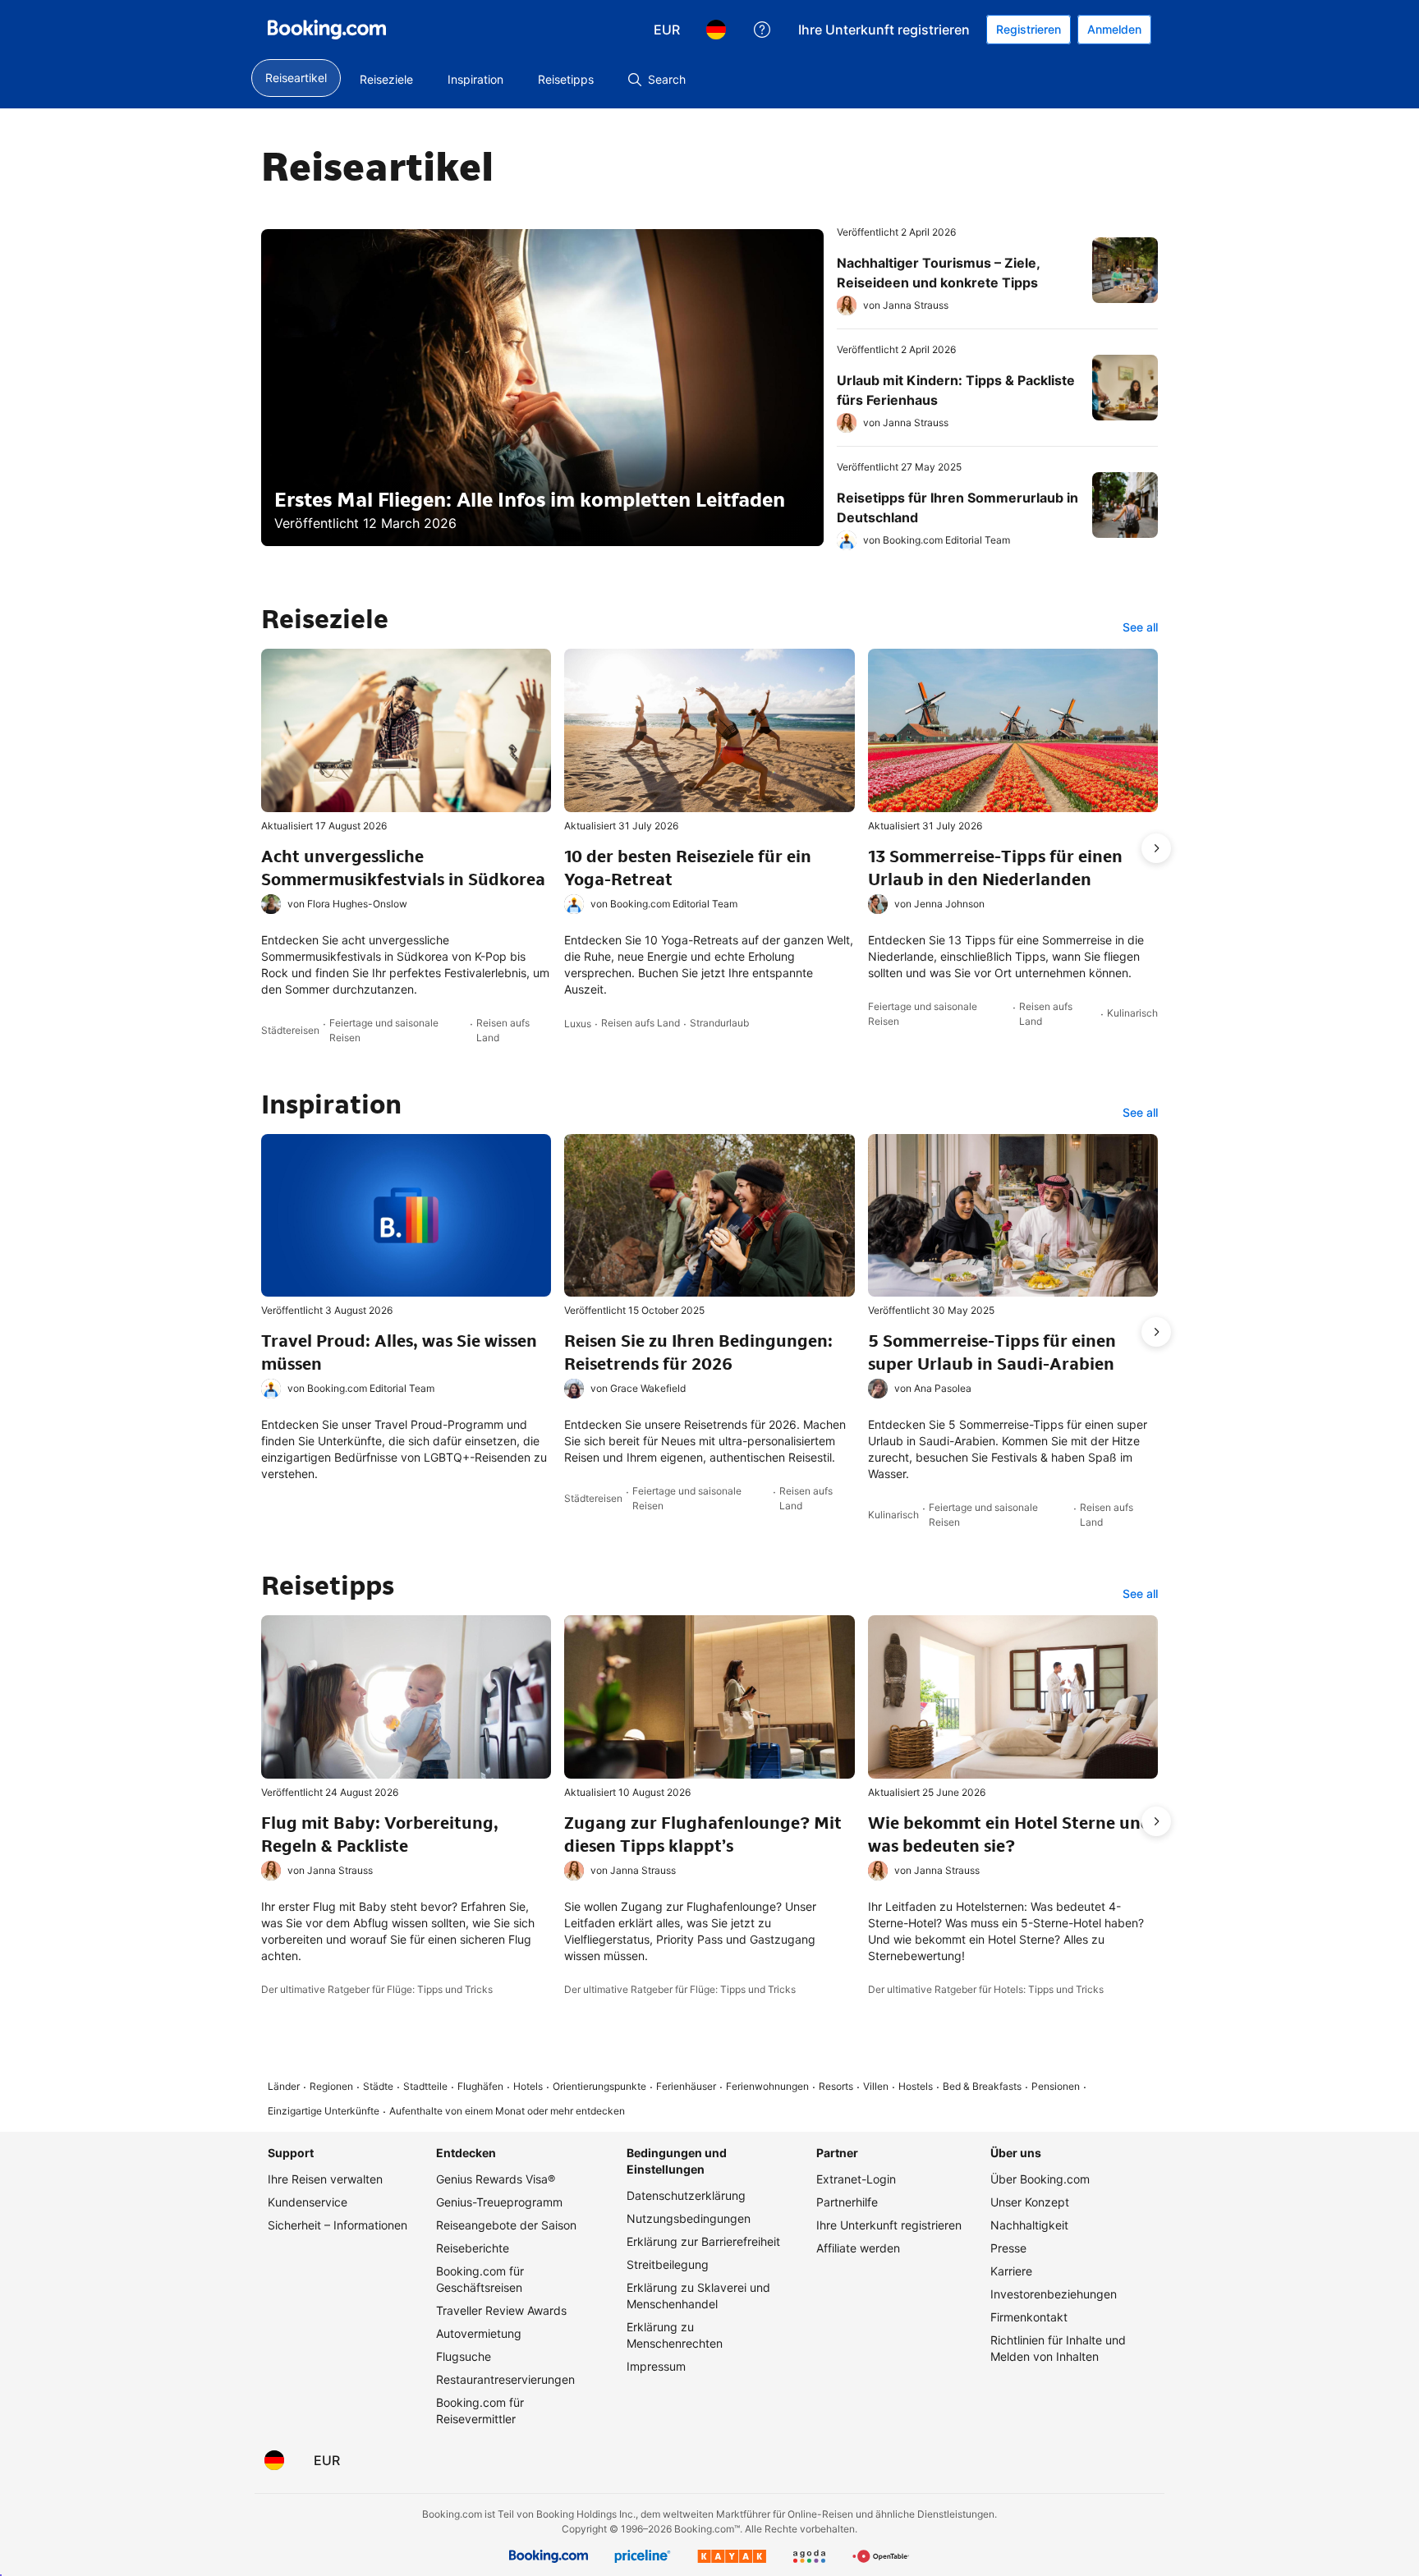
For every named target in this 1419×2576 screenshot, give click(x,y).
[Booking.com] (327, 30)
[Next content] (1156, 848)
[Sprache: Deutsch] (716, 30)
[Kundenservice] (762, 30)
